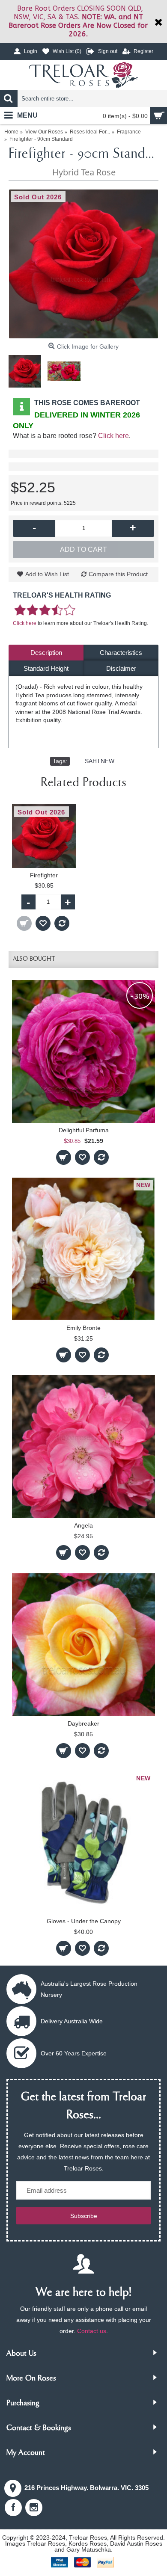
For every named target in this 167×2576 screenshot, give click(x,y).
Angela (83, 1525)
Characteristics (121, 653)
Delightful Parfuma (84, 1130)
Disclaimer (121, 668)
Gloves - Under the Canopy (84, 1921)
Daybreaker (83, 1723)
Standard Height (46, 668)
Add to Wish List (47, 574)
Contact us (92, 2331)
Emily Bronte (83, 1328)
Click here (113, 436)
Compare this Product (118, 574)
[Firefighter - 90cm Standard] (83, 264)
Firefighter (44, 875)
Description (46, 653)
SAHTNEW (100, 761)
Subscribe (84, 2216)
